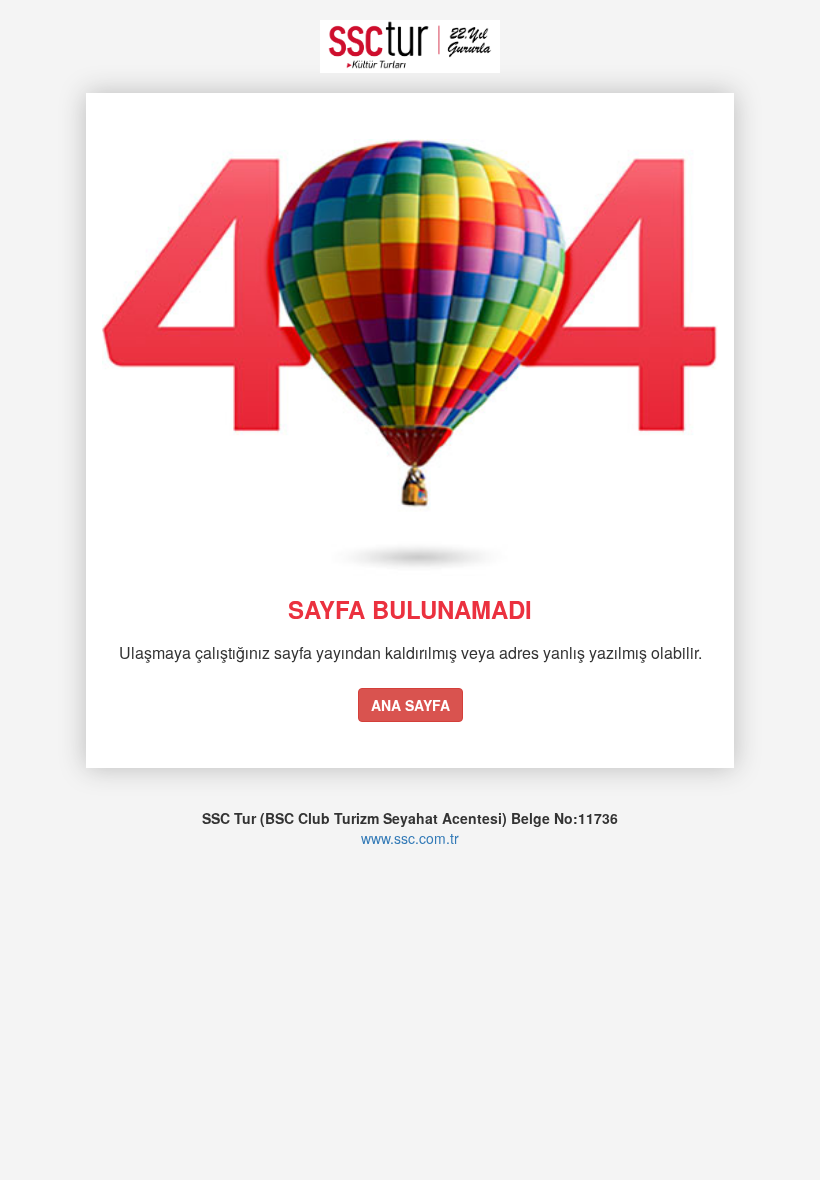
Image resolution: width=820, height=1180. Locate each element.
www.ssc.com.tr (410, 838)
